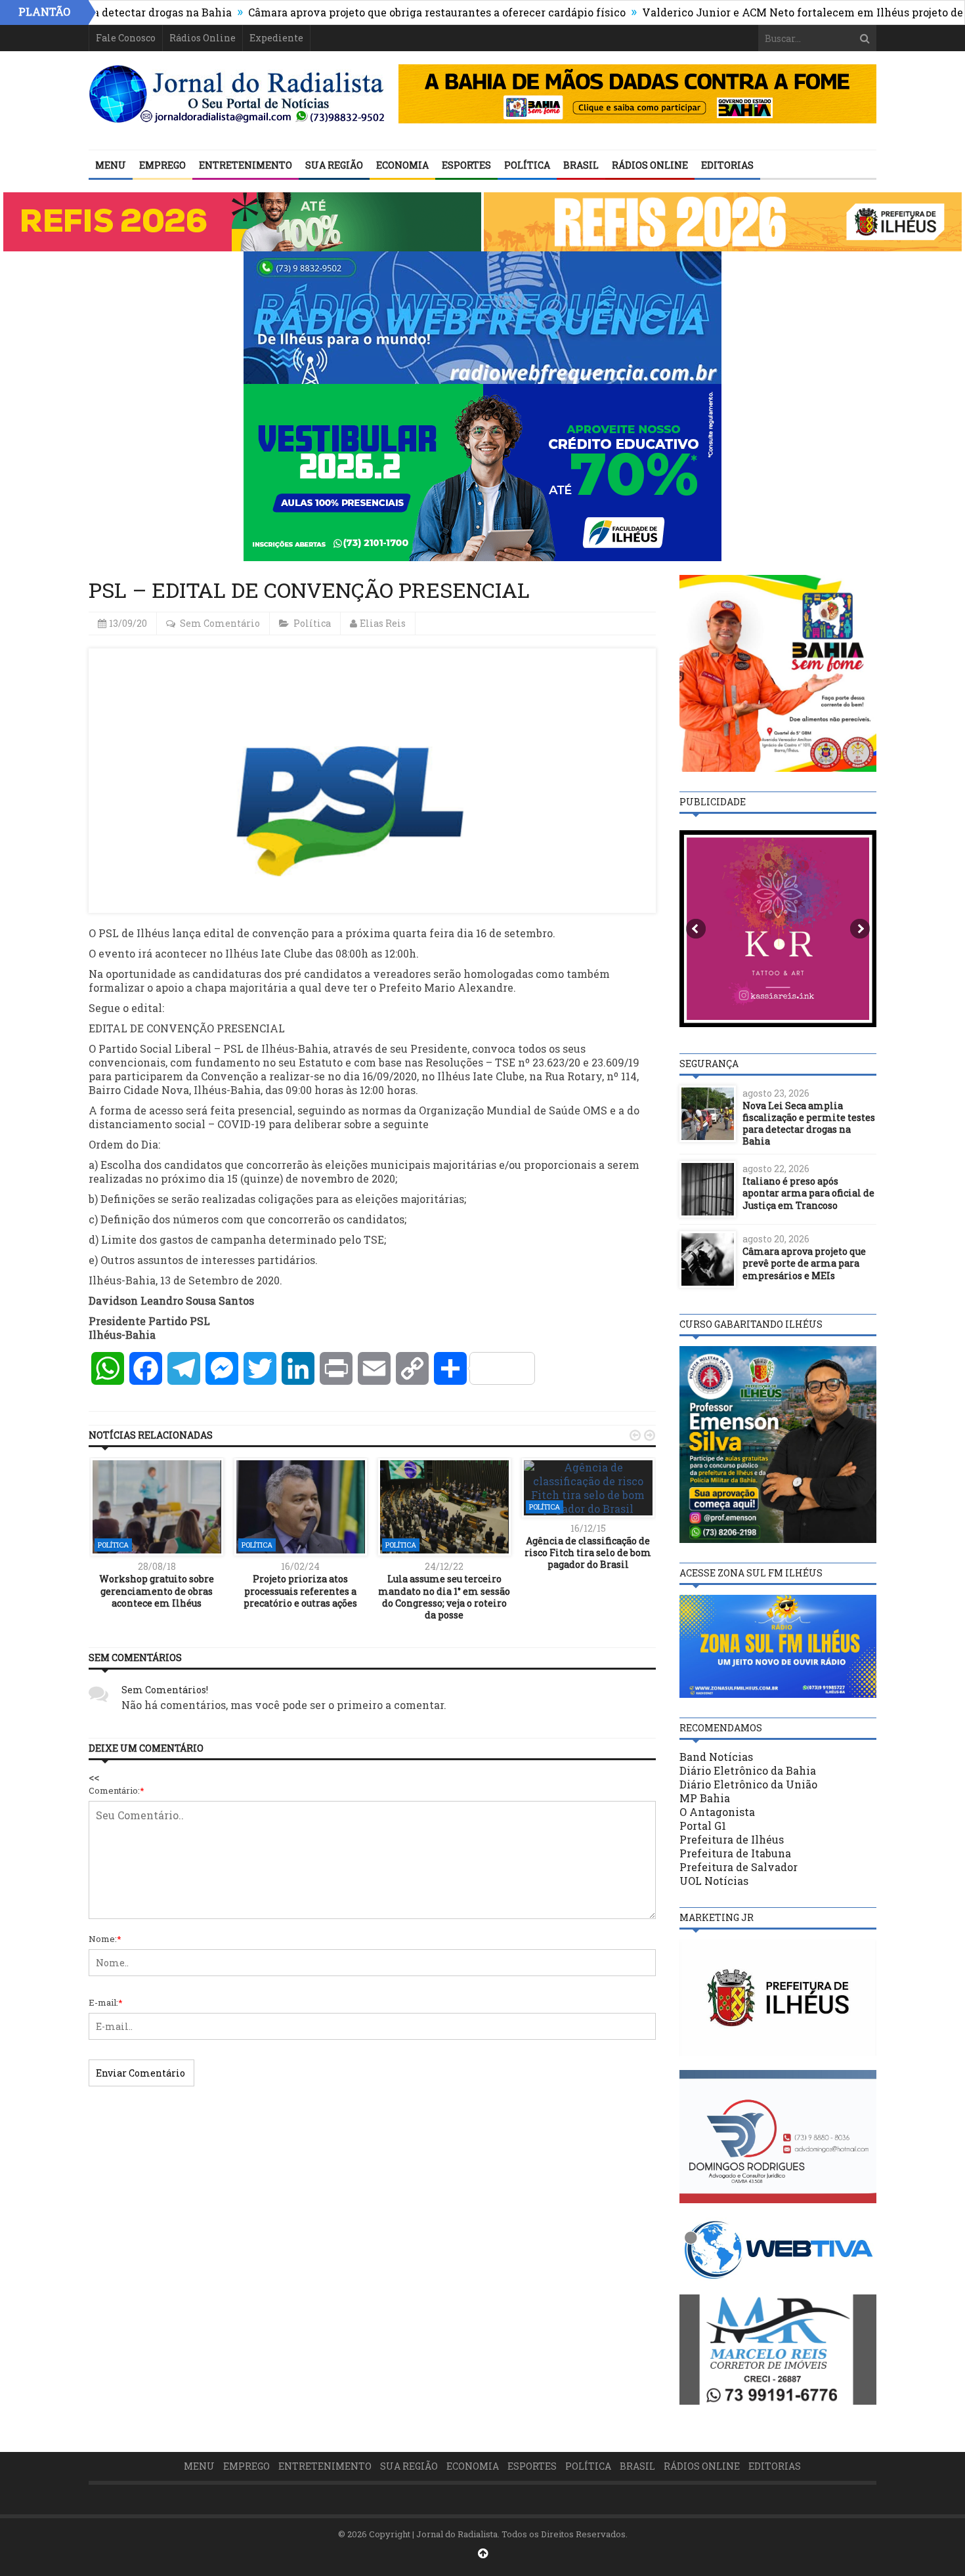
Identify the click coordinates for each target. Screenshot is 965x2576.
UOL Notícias (714, 1881)
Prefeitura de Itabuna (735, 1853)
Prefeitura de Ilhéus (732, 1839)
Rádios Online (203, 38)
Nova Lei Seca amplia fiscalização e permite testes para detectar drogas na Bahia (809, 1124)
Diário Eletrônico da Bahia (748, 1770)
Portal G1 (703, 1826)
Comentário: (117, 1790)
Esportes (466, 165)
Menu (111, 165)
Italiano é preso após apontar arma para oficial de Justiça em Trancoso (808, 1193)
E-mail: (106, 2002)
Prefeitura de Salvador (739, 1867)
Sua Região (334, 165)
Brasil (581, 165)
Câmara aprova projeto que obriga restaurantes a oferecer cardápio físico (367, 12)
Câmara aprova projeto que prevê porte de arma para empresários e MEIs (804, 1263)
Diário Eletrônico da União (748, 1784)
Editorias (727, 165)
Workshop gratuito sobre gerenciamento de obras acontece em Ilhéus (157, 1591)
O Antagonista (717, 1812)
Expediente (276, 38)
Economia (402, 165)
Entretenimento (246, 165)
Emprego (162, 165)
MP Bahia (705, 1798)
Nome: (105, 1939)
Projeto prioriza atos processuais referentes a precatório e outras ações (300, 1591)
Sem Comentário (220, 623)
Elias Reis (383, 623)
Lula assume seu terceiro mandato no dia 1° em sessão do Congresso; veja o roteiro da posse (444, 1597)
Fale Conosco (126, 38)
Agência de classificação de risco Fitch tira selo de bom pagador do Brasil (588, 1552)
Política (527, 165)
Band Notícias (716, 1757)
